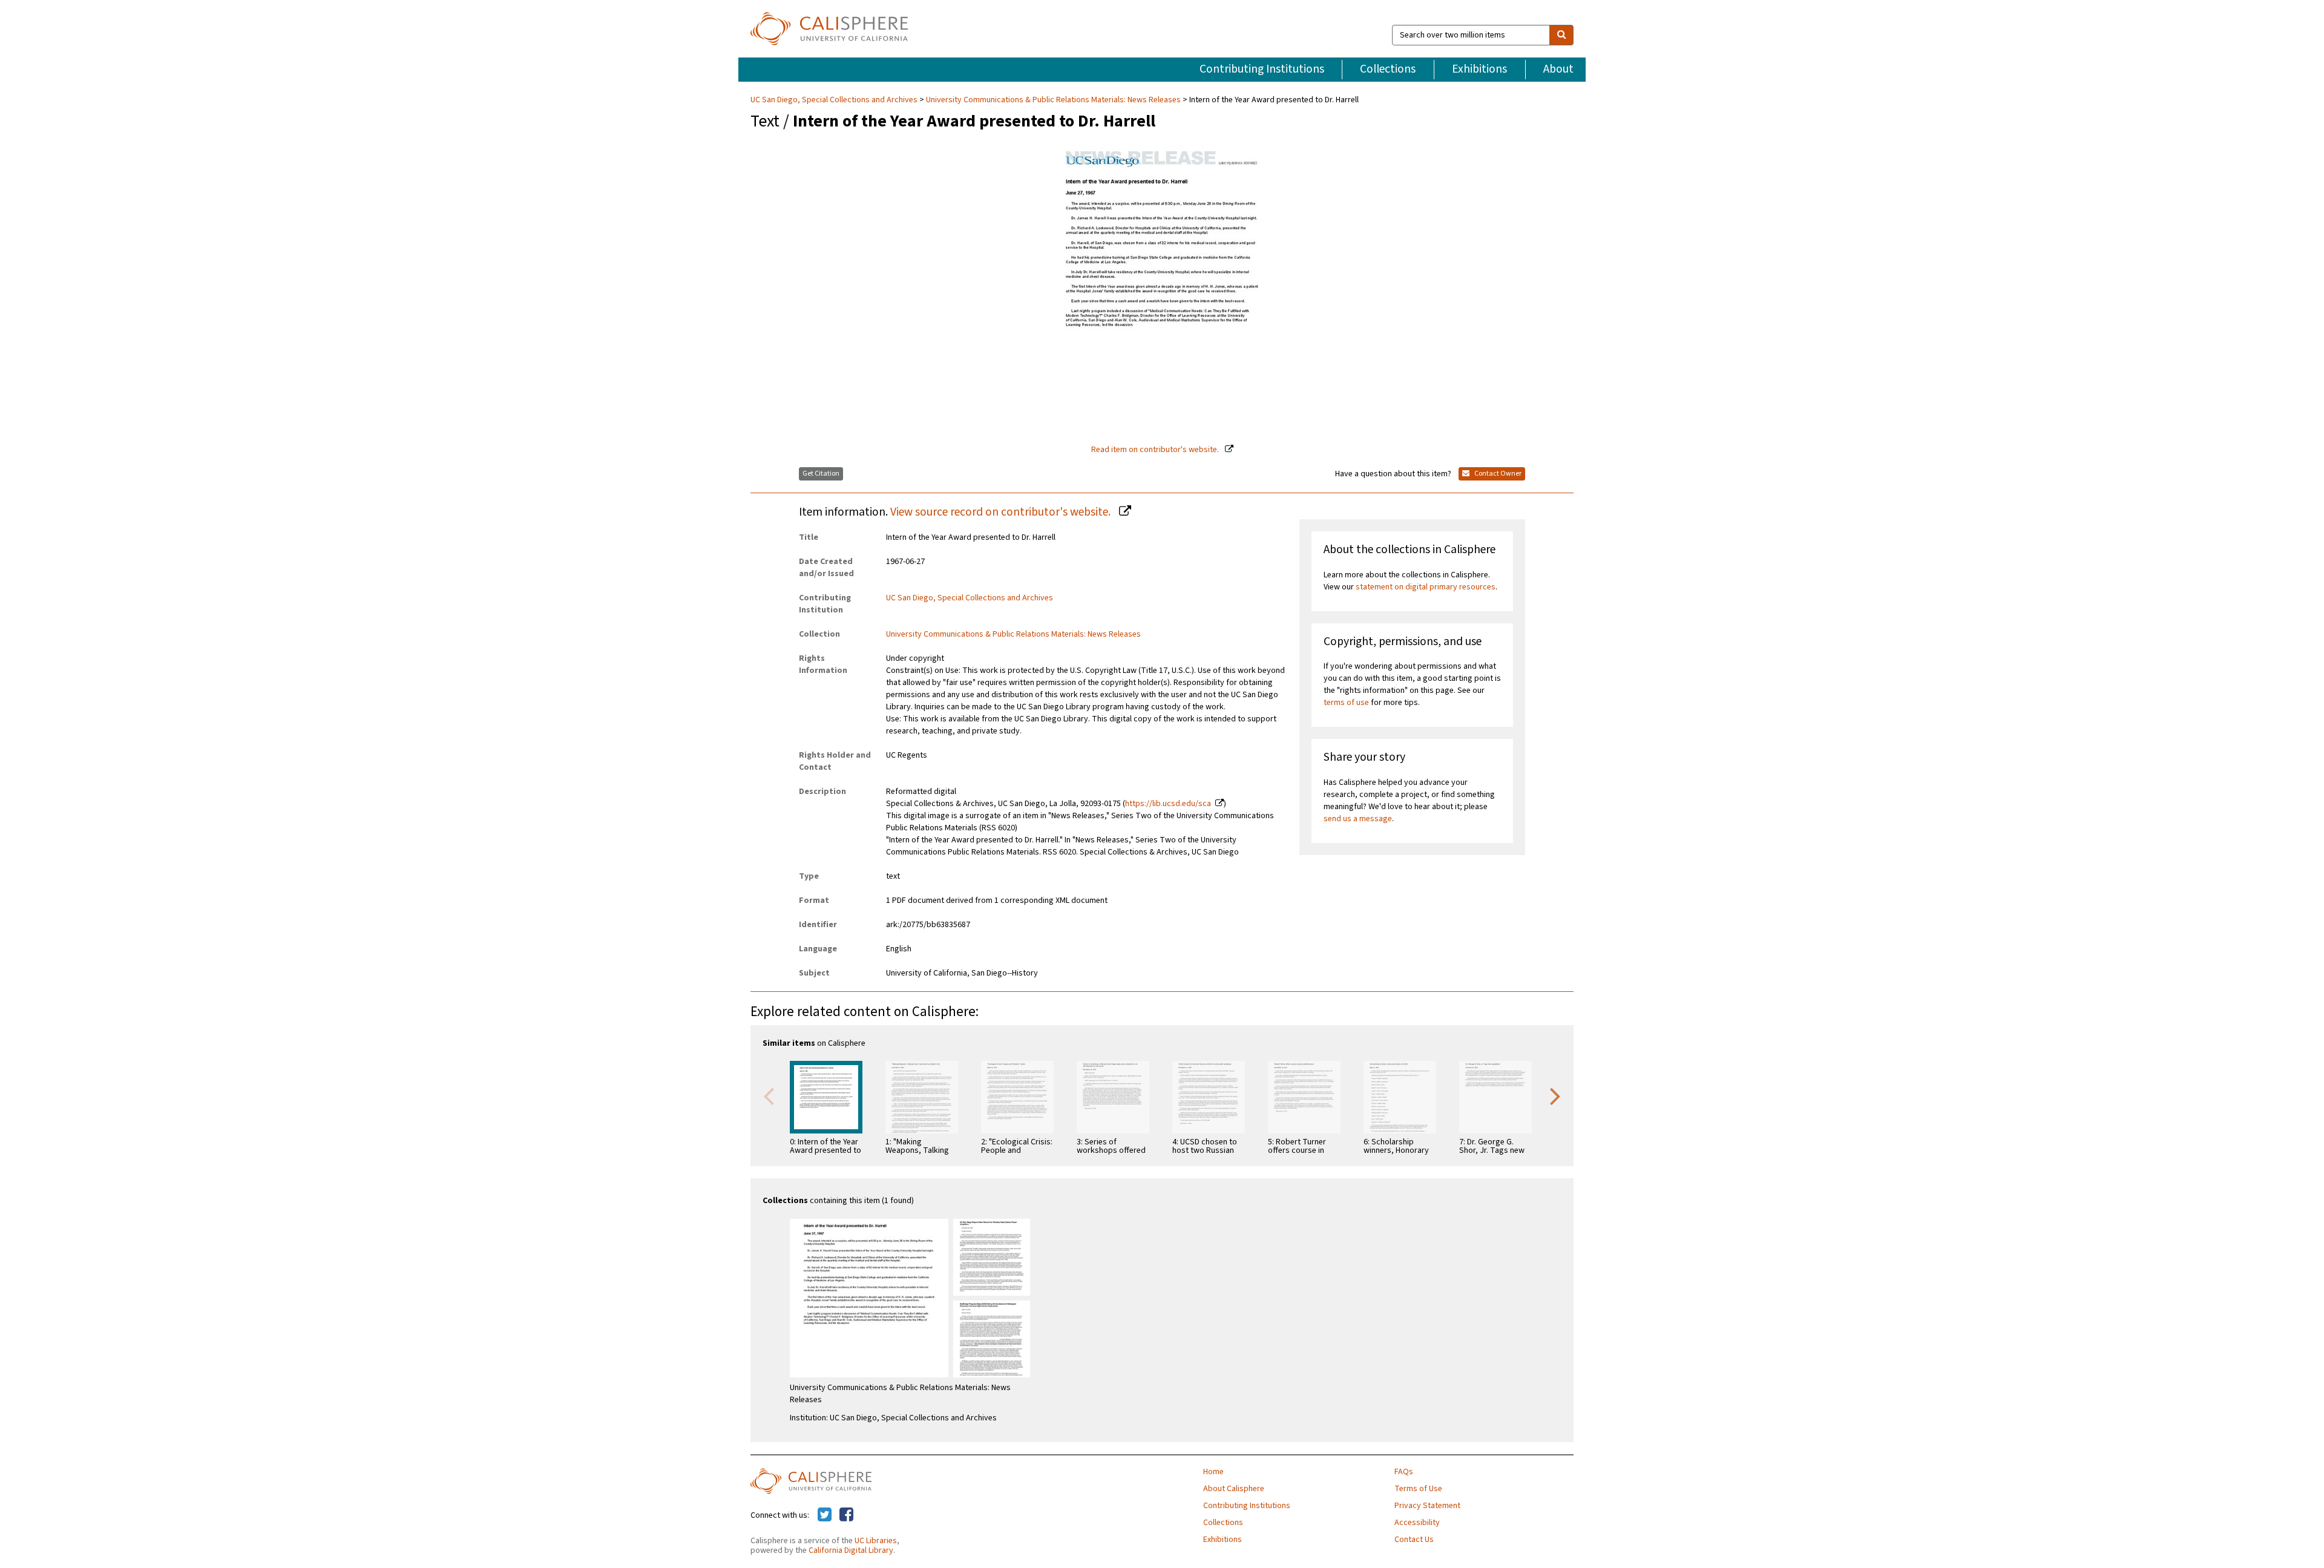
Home (1213, 1472)
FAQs (1404, 1472)
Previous (769, 1095)
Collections (1388, 69)
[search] (1561, 35)
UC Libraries (876, 1541)
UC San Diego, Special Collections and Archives (835, 100)
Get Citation (821, 474)
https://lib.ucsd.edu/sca (1168, 804)
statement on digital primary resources (1426, 587)
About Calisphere (1234, 1489)
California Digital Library (851, 1550)
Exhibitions (1479, 69)
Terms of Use (1418, 1489)
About (1558, 69)
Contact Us (1414, 1540)
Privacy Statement (1427, 1506)
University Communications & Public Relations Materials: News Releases (1053, 100)
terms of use (1346, 703)
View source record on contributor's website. (1002, 512)
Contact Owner (1497, 474)
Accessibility (1417, 1523)
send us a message (1358, 819)
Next (1555, 1095)
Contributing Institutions (1262, 69)
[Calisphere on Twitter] (825, 1515)
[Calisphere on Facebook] (846, 1515)
